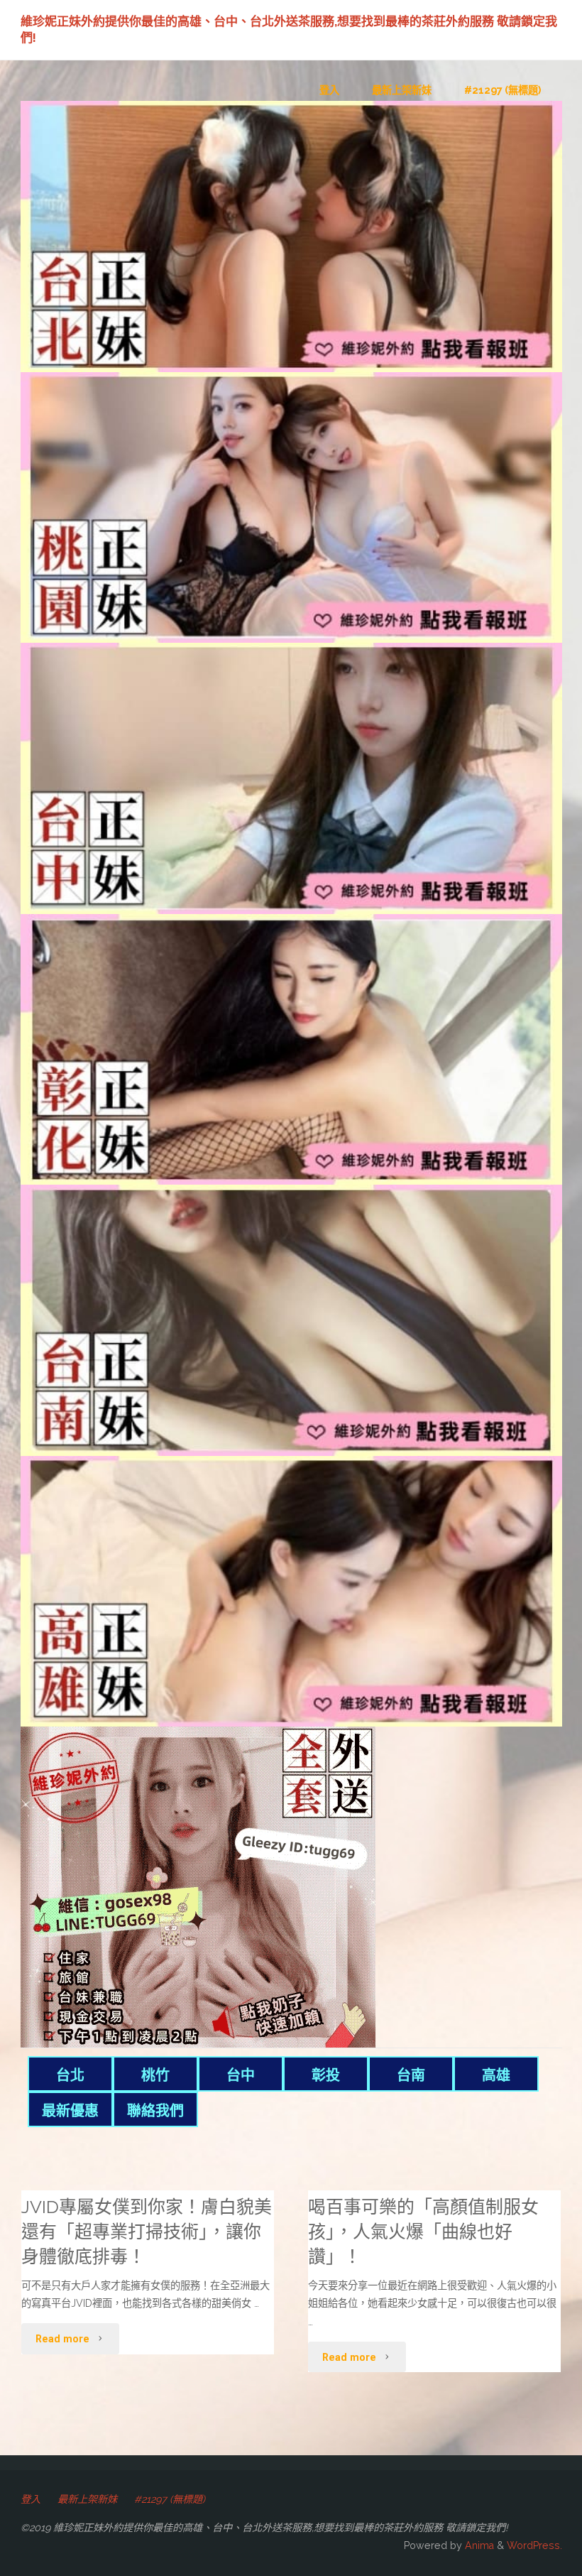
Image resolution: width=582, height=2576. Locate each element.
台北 (70, 2075)
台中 (241, 2075)
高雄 (496, 2075)
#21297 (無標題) (170, 2499)
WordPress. (534, 2545)
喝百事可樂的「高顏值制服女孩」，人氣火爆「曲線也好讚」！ (423, 2232)
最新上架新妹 (87, 2499)
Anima (478, 2545)
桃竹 (155, 2075)
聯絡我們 (155, 2111)
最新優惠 (70, 2111)
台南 (411, 2075)
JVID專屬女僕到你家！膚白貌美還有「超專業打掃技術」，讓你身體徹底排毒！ (147, 2232)
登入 (31, 2499)
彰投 (326, 2075)
